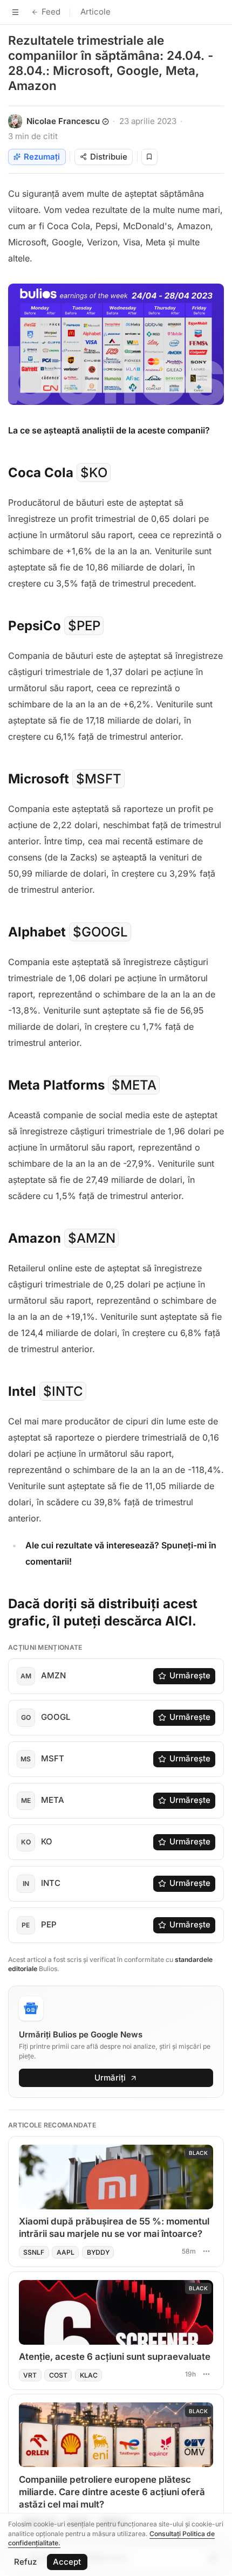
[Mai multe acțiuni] (206, 2251)
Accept (67, 2562)
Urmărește (190, 1675)
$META (134, 1085)
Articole (95, 12)
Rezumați (42, 157)
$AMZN (92, 1238)
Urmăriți (110, 2078)
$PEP (84, 626)
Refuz (25, 2562)
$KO (94, 473)
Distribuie (109, 157)
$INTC (63, 1391)
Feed (51, 12)
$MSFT (99, 779)
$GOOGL (100, 932)
